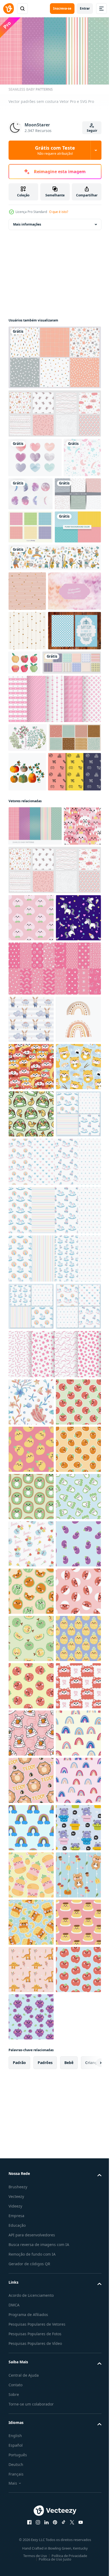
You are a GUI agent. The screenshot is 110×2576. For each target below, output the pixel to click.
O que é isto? (59, 212)
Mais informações (27, 222)
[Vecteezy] (9, 9)
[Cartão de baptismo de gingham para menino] (35, 780)
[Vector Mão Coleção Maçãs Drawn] (79, 772)
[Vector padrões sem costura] (35, 1043)
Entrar (85, 8)
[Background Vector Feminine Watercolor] (35, 701)
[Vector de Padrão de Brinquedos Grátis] (35, 989)
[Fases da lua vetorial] (70, 491)
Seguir (92, 131)
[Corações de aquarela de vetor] (35, 455)
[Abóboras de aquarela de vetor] (27, 950)
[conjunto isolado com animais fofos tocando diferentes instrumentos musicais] (54, 627)
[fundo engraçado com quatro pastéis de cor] (32, 597)
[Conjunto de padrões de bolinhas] (31, 564)
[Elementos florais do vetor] (28, 887)
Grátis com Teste (55, 150)
